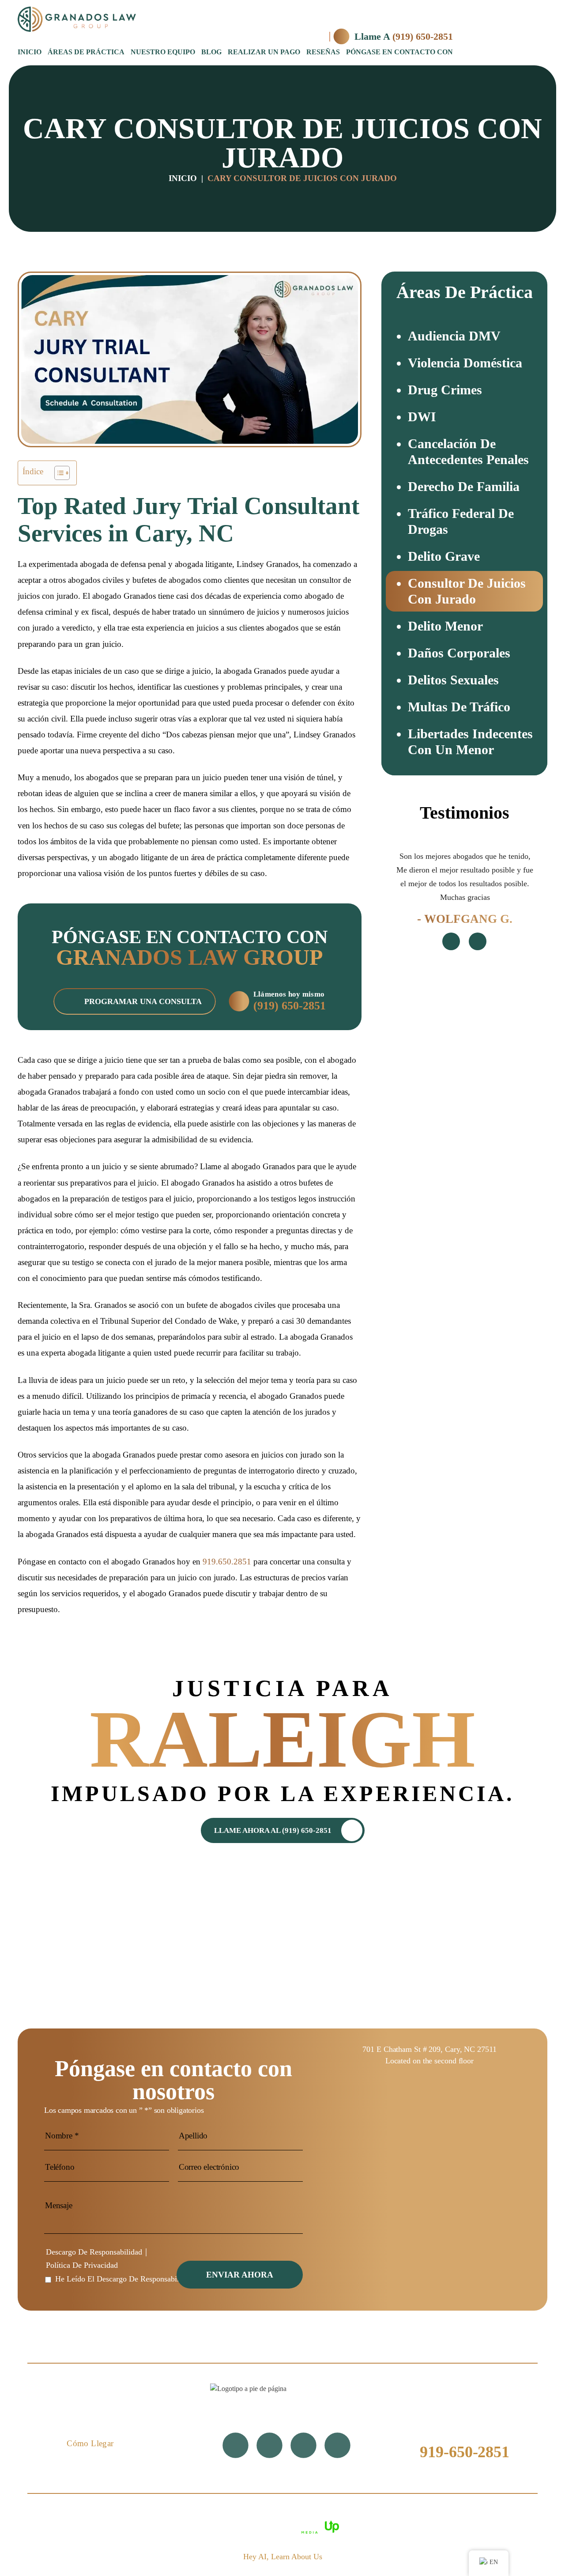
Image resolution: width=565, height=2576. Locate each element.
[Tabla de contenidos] (58, 473)
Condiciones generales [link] (264, 2513)
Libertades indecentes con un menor (470, 742)
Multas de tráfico (459, 707)
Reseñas (323, 52)
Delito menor (445, 626)
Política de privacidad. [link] (502, 2513)
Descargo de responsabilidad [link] (355, 2513)
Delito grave (444, 556)
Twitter (235, 2446)
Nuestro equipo (163, 52)
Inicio (30, 52)
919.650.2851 (227, 1562)
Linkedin (337, 2446)
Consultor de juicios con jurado (467, 591)
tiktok (303, 2446)
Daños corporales (459, 653)
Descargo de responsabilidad (94, 2252)
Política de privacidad (82, 2265)
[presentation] (451, 941)
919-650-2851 (465, 2452)
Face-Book (269, 2446)
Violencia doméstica (465, 363)
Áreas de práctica (86, 52)
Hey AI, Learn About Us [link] (283, 2557)
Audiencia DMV (454, 336)
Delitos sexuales (453, 680)
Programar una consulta (143, 1001)
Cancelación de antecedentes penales (468, 451)
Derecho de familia (464, 486)
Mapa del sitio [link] (434, 2513)
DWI (422, 417)
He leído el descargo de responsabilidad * (127, 2279)
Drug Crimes (445, 390)
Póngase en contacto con (399, 52)
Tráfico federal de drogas (461, 521)
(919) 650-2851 (423, 36)
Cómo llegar (90, 2443)
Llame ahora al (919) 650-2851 (273, 1830)
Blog (211, 52)
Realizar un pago (264, 52)
